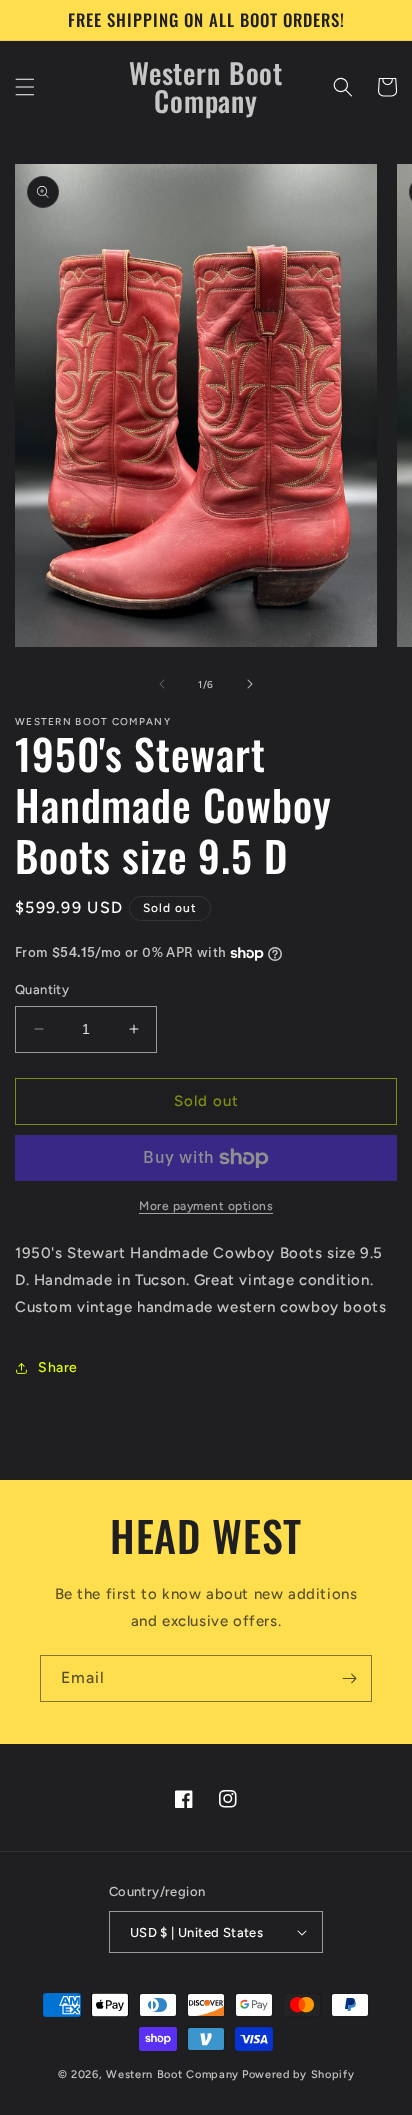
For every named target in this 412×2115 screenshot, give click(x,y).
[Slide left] (162, 684)
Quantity (42, 989)
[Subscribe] (349, 1678)
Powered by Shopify (298, 2074)
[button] (25, 87)
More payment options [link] (206, 1206)
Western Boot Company (172, 2074)
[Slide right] (250, 684)
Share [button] (58, 1367)
